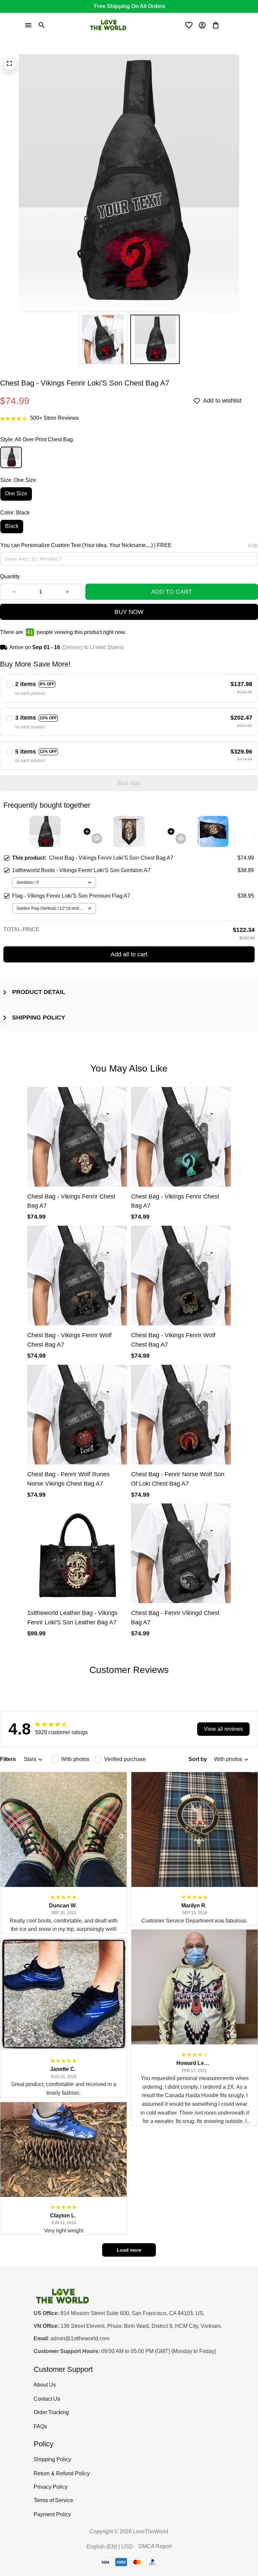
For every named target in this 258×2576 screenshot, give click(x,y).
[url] (80, 2339)
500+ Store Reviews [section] (54, 418)
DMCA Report (155, 2546)
